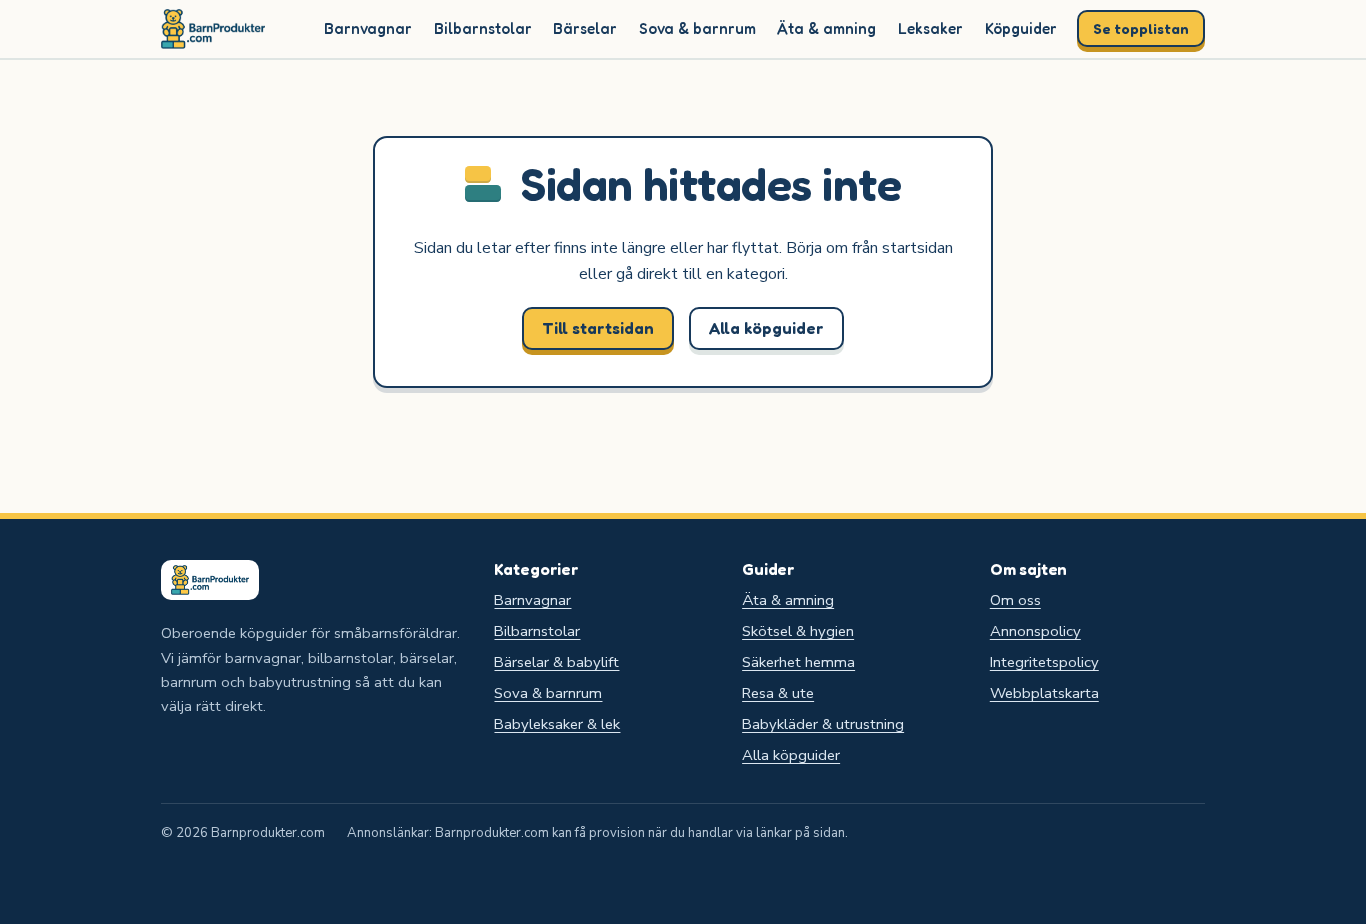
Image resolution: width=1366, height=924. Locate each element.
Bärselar (585, 28)
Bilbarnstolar (483, 28)
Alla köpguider (766, 328)
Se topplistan (1141, 28)
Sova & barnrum (697, 28)
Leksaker (930, 28)
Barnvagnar (368, 28)
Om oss (1015, 600)
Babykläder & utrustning (823, 724)
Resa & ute (778, 693)
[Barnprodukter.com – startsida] (213, 29)
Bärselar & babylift (556, 662)
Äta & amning (826, 28)
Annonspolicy (1035, 631)
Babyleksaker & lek (557, 724)
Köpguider (1021, 28)
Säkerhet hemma (798, 662)
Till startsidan (598, 328)
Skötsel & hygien (798, 631)
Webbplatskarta (1044, 693)
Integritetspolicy (1044, 662)
